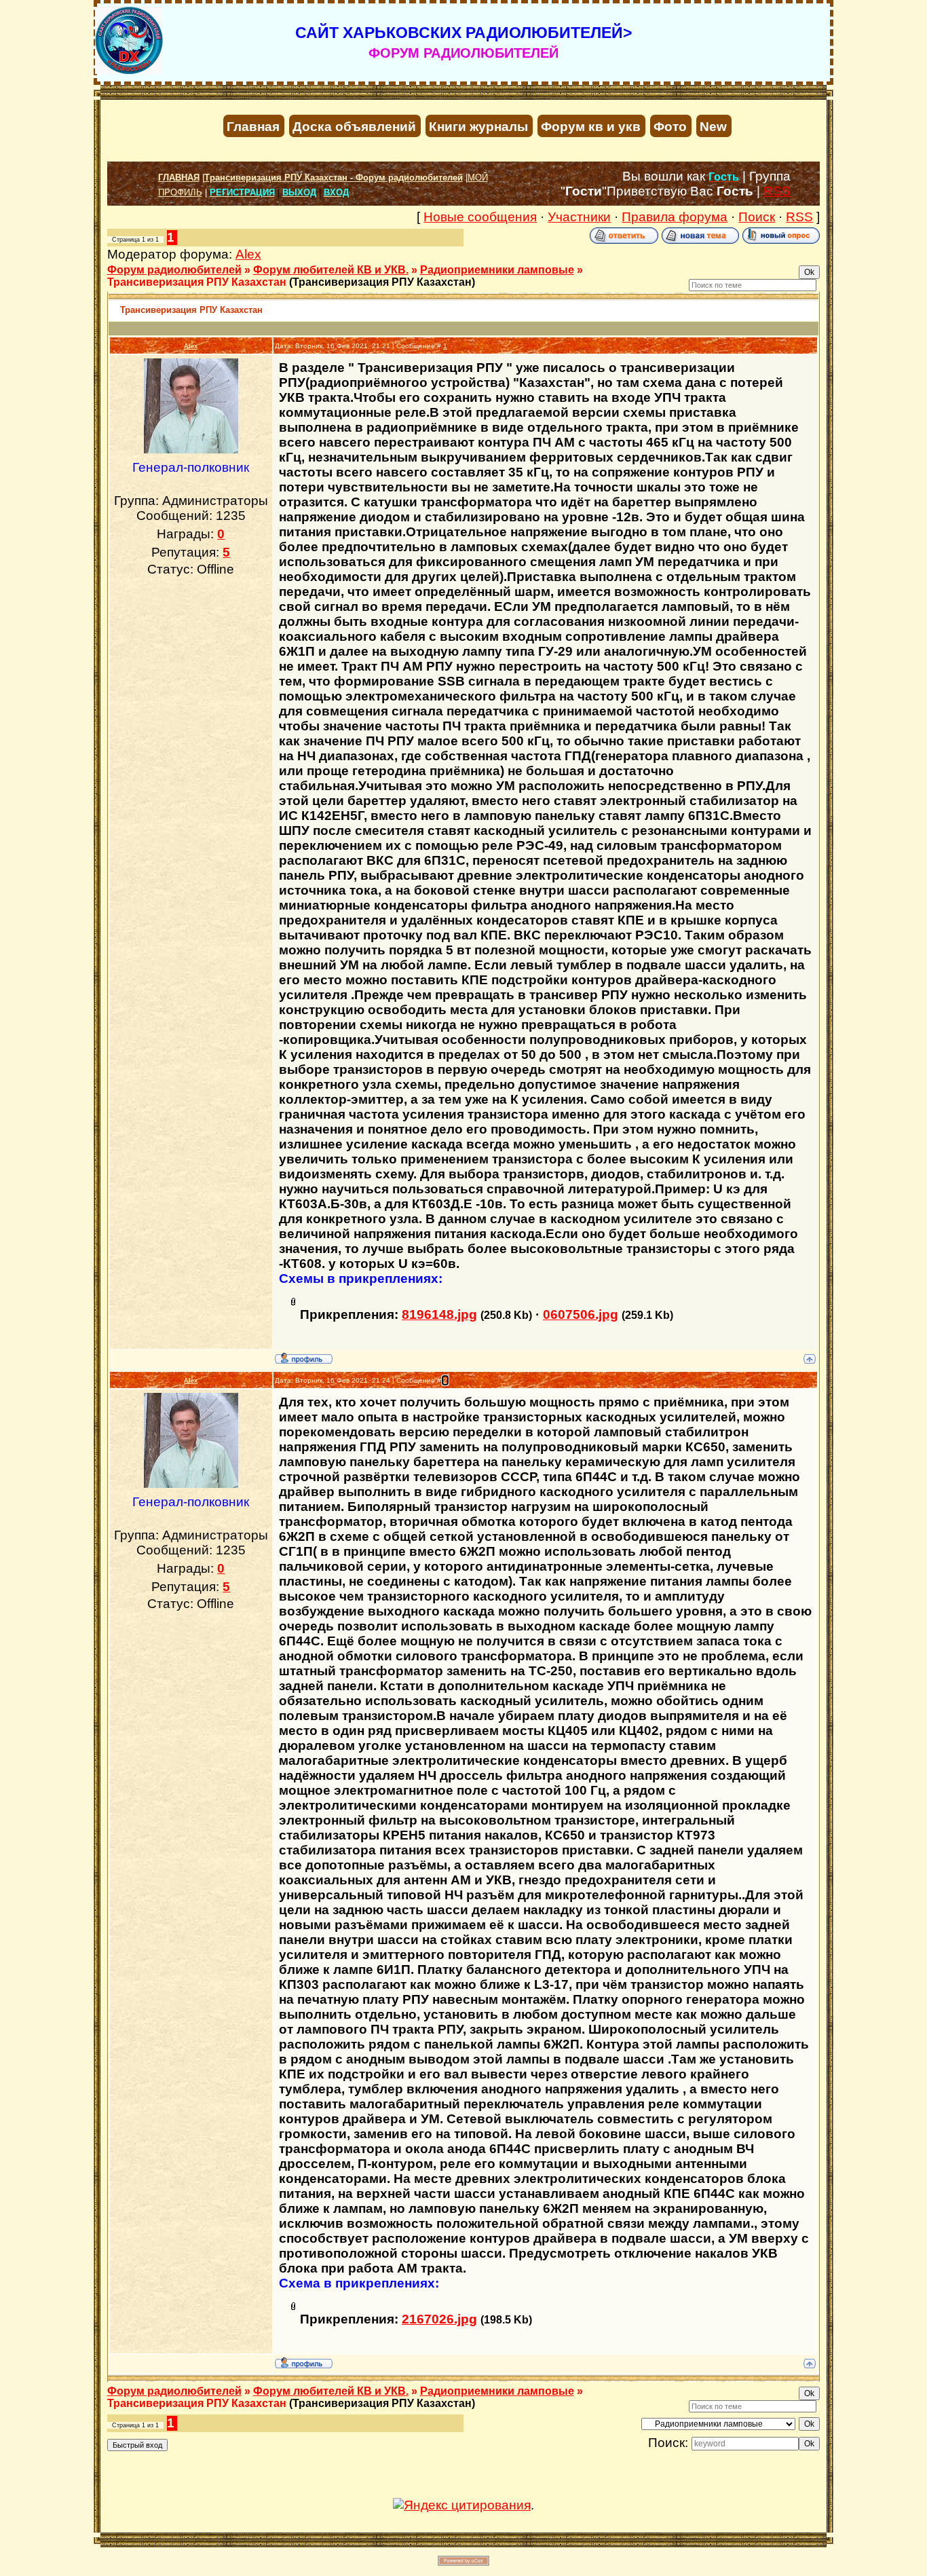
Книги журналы (478, 127)
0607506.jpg (581, 1314)
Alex (248, 254)
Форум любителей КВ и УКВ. (331, 270)
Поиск (757, 217)
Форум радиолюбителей (174, 270)
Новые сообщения (480, 217)
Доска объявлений (354, 127)
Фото (670, 127)
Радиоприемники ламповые (497, 270)
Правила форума (675, 217)
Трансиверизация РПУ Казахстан (197, 282)
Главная (253, 127)
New (713, 127)
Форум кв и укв (591, 127)
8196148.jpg (439, 1314)
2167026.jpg (439, 2319)
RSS (777, 191)
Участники (579, 217)
